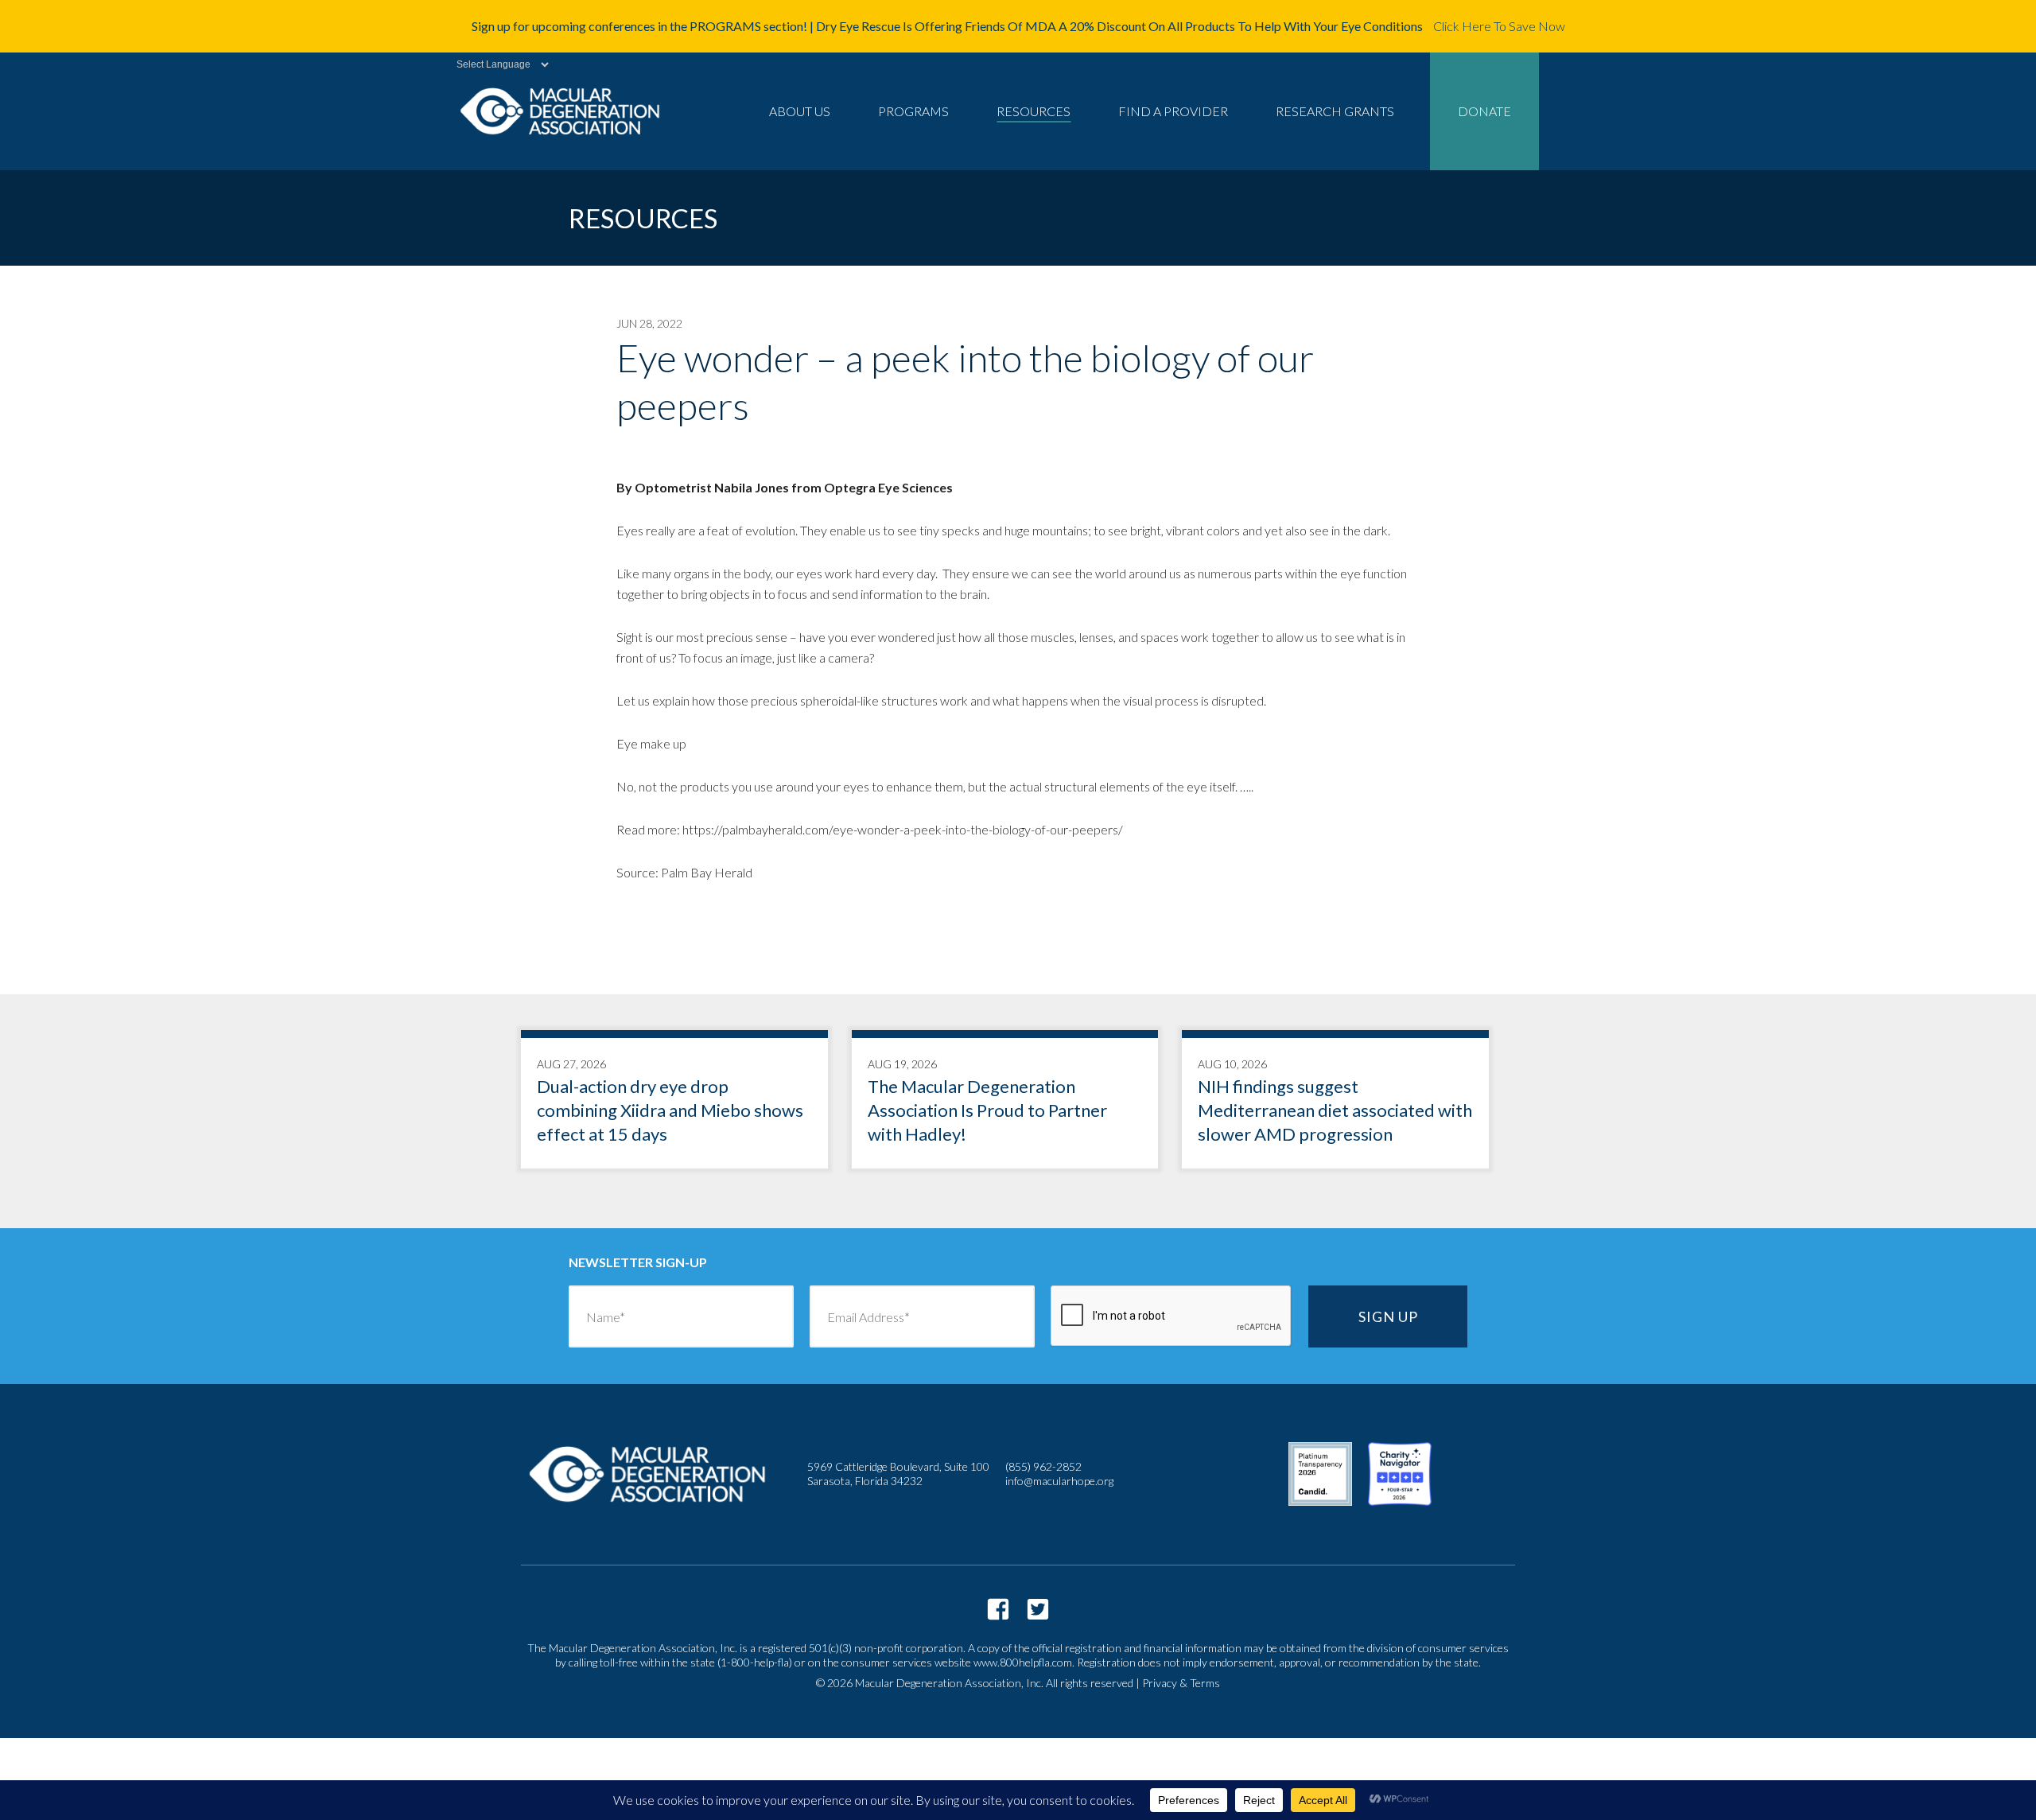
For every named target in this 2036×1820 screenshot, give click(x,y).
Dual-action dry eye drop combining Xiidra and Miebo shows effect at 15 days (674, 1103)
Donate (1484, 111)
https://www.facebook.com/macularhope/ (998, 1609)
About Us (800, 111)
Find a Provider (1173, 111)
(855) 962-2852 (1043, 1466)
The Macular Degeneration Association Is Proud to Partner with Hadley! (1005, 1103)
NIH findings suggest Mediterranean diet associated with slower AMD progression (1335, 1103)
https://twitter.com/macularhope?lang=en (1038, 1609)
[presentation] (1171, 1316)
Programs (913, 111)
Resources (1034, 111)
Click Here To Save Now (1499, 26)
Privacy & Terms (1181, 1683)
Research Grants (1335, 111)
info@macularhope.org (1059, 1481)
